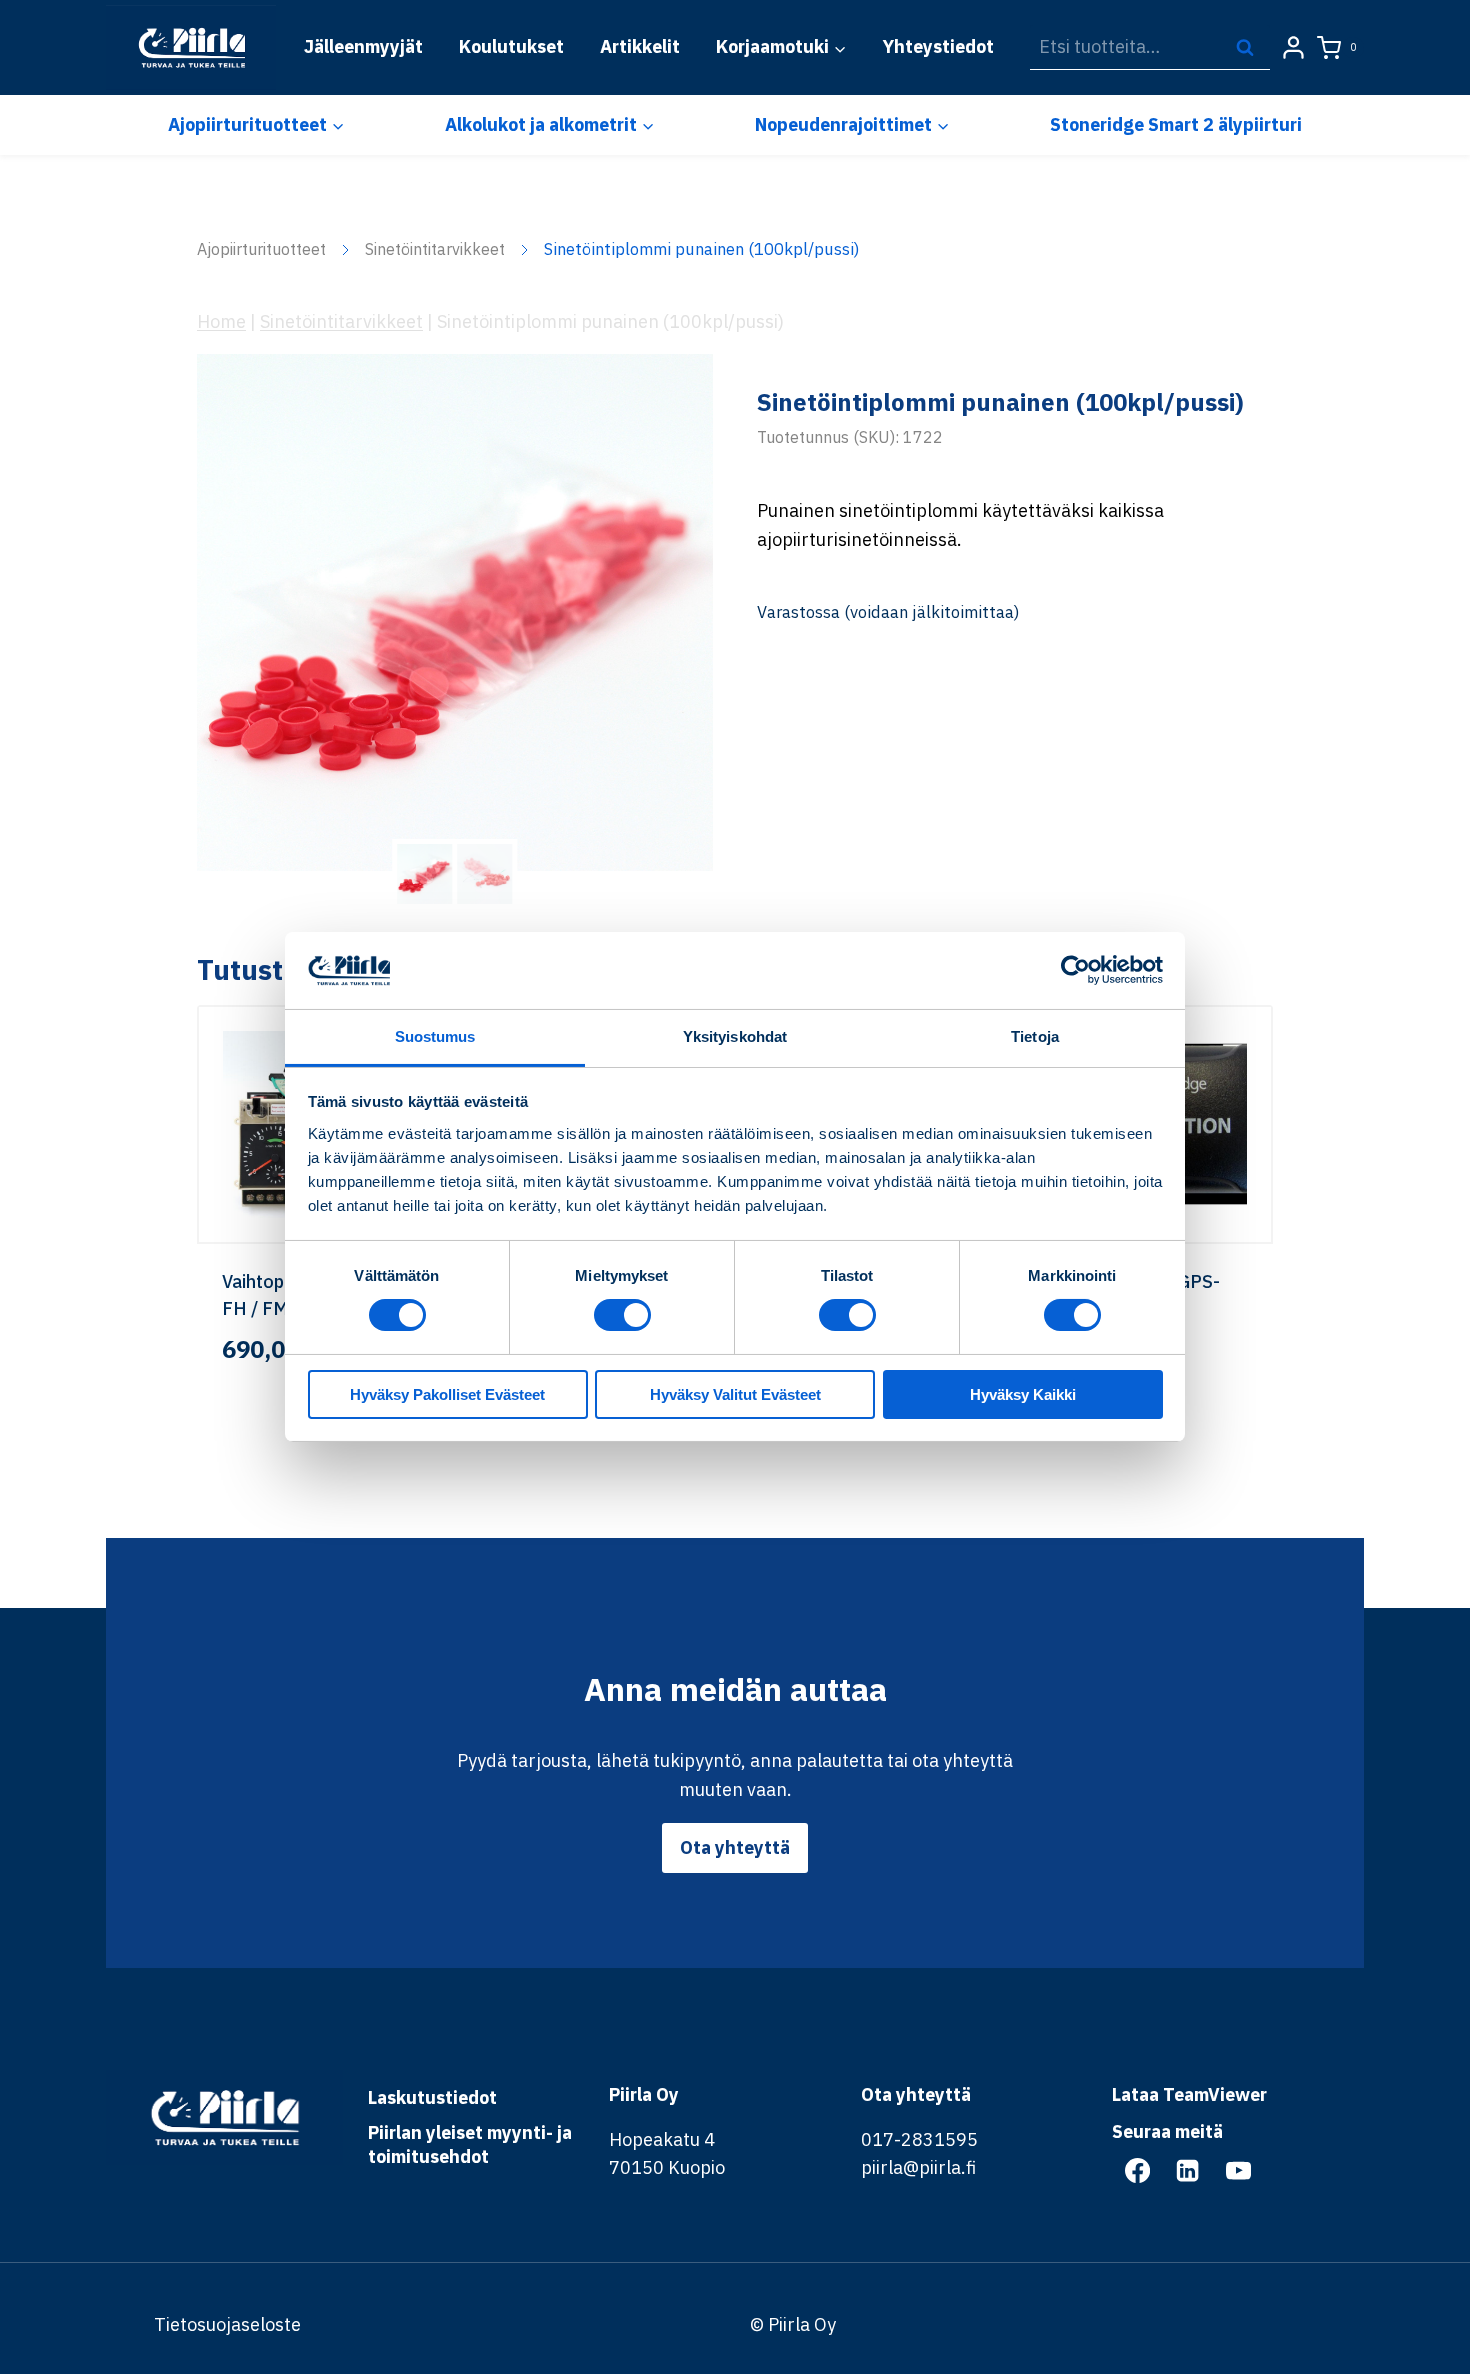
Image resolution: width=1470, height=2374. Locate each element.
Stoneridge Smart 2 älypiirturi (1176, 124)
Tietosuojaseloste (227, 2324)
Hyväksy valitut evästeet (735, 1394)
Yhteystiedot (938, 46)
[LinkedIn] (1188, 2170)
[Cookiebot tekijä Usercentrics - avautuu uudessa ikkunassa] (1075, 970)
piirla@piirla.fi (918, 2167)
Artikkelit (640, 46)
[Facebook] (1137, 2170)
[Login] (1293, 47)
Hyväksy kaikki (1023, 1394)
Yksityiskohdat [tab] (735, 1036)
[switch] (622, 1315)
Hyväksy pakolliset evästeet (447, 1394)
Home (221, 321)
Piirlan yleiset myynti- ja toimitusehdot (470, 2144)
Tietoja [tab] (1035, 1036)
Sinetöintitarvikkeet (435, 249)
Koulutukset (511, 46)
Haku (1251, 46)
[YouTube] (1238, 2170)
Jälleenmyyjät (363, 46)
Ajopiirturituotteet (261, 249)
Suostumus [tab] (435, 1036)
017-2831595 (919, 2139)
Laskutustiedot (432, 2097)
